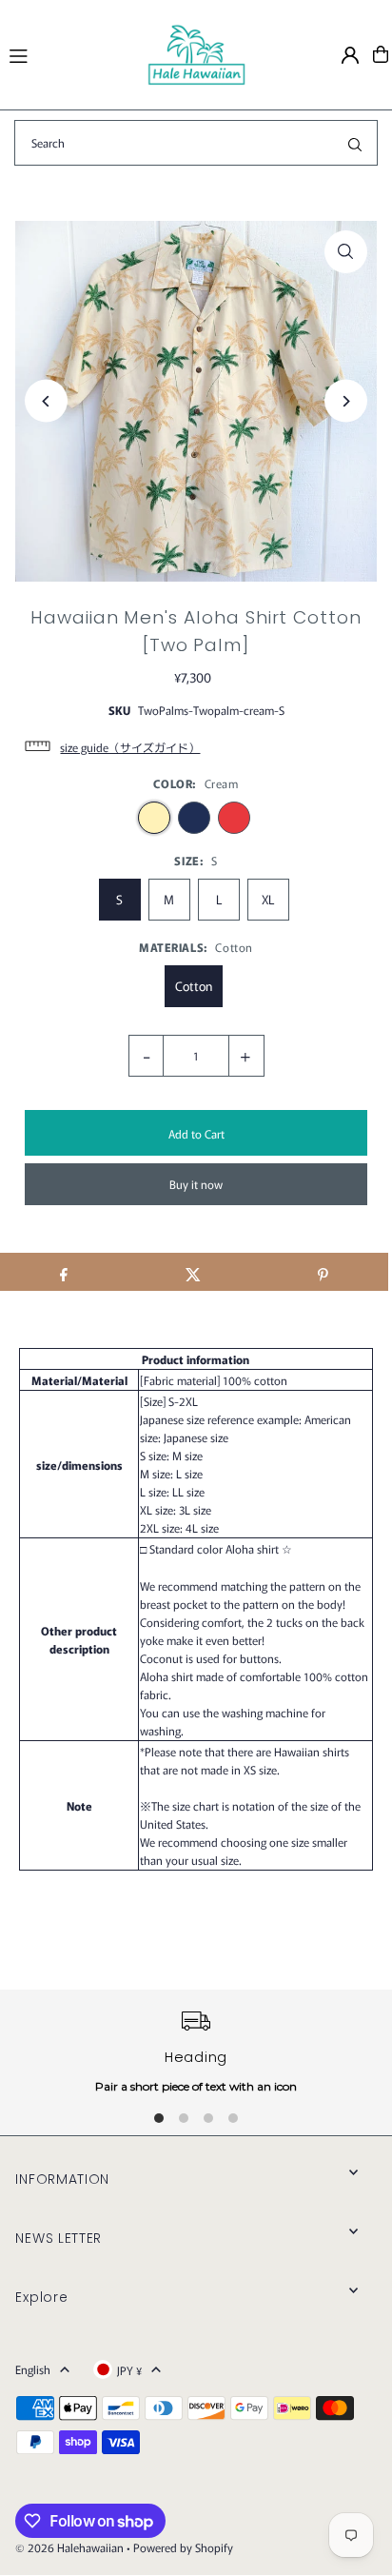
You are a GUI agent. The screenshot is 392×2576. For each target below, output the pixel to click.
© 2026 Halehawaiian (69, 2547)
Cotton (194, 986)
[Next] (346, 401)
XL (268, 899)
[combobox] (196, 143)
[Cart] (381, 54)
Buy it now (196, 1184)
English (33, 2369)
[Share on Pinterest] (323, 1272)
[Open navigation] (69, 53)
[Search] (355, 143)
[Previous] (46, 401)
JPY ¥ (129, 2370)
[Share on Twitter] (193, 1272)
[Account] (350, 55)
